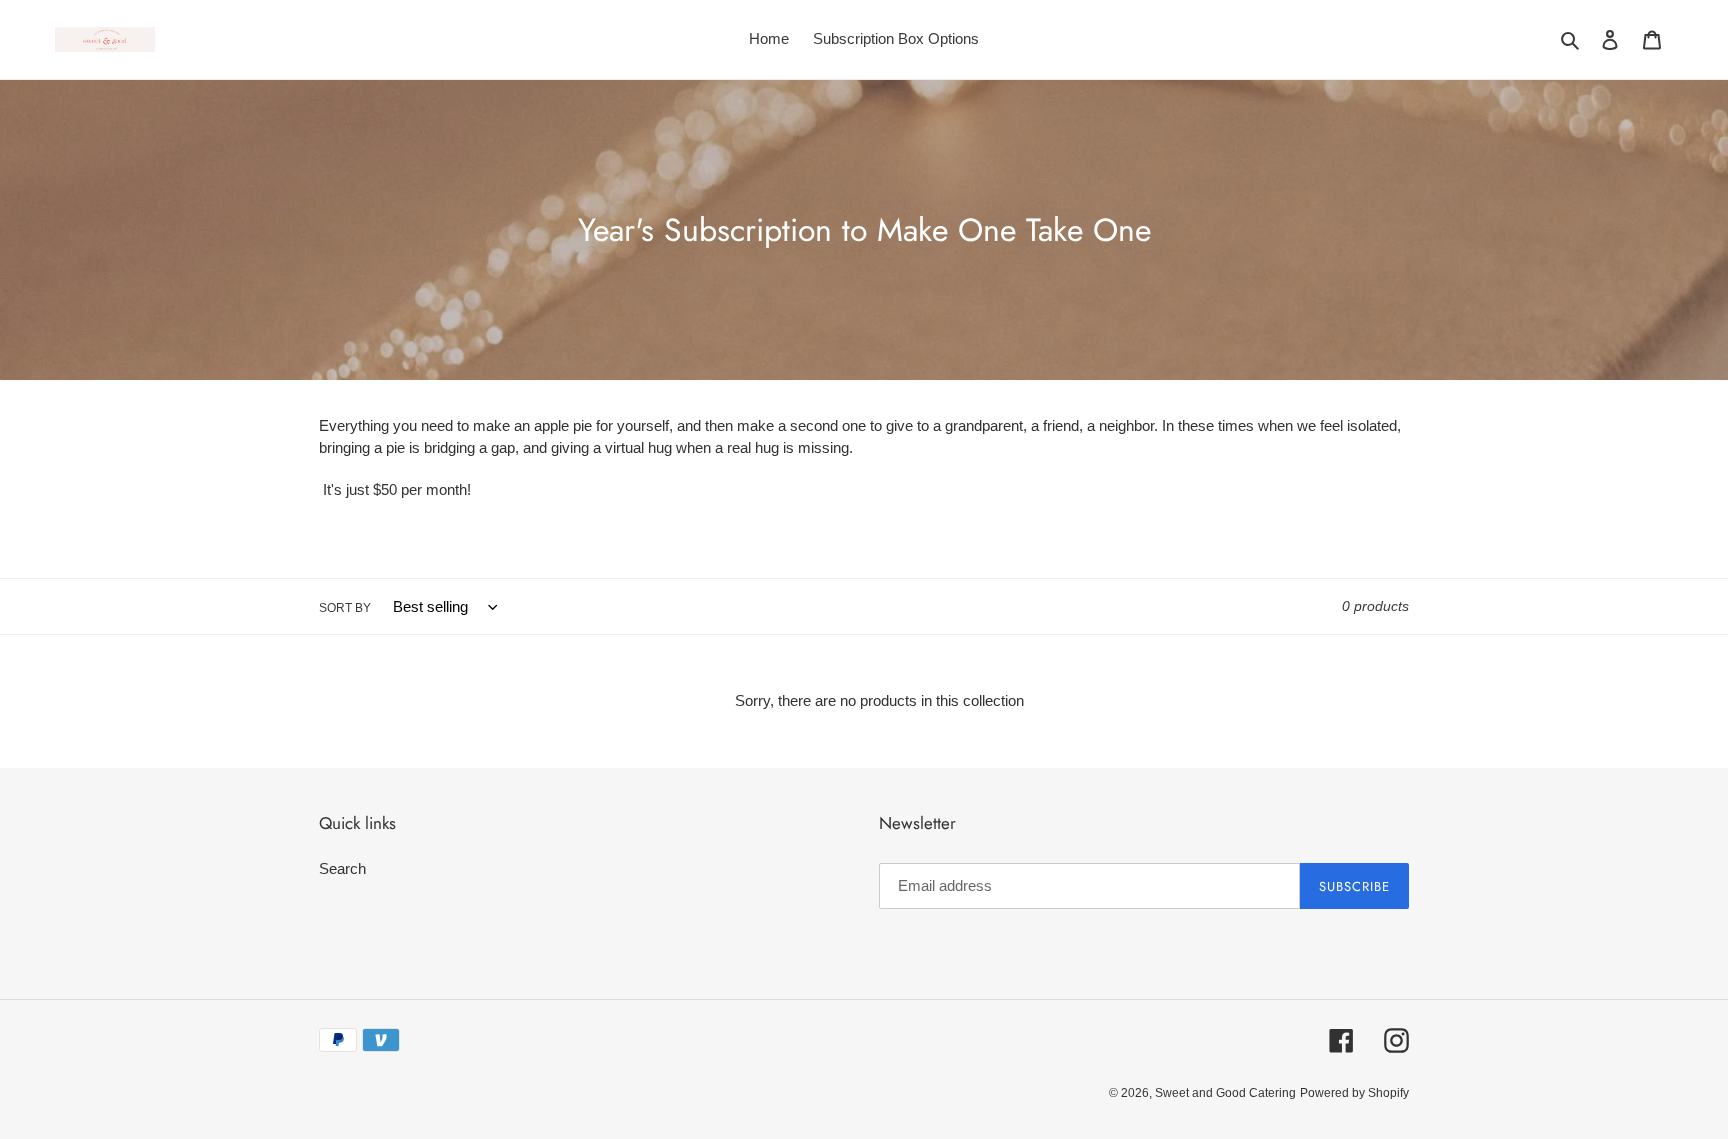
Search (342, 868)
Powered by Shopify (1354, 1093)
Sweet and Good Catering (1225, 1093)
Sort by (345, 608)
